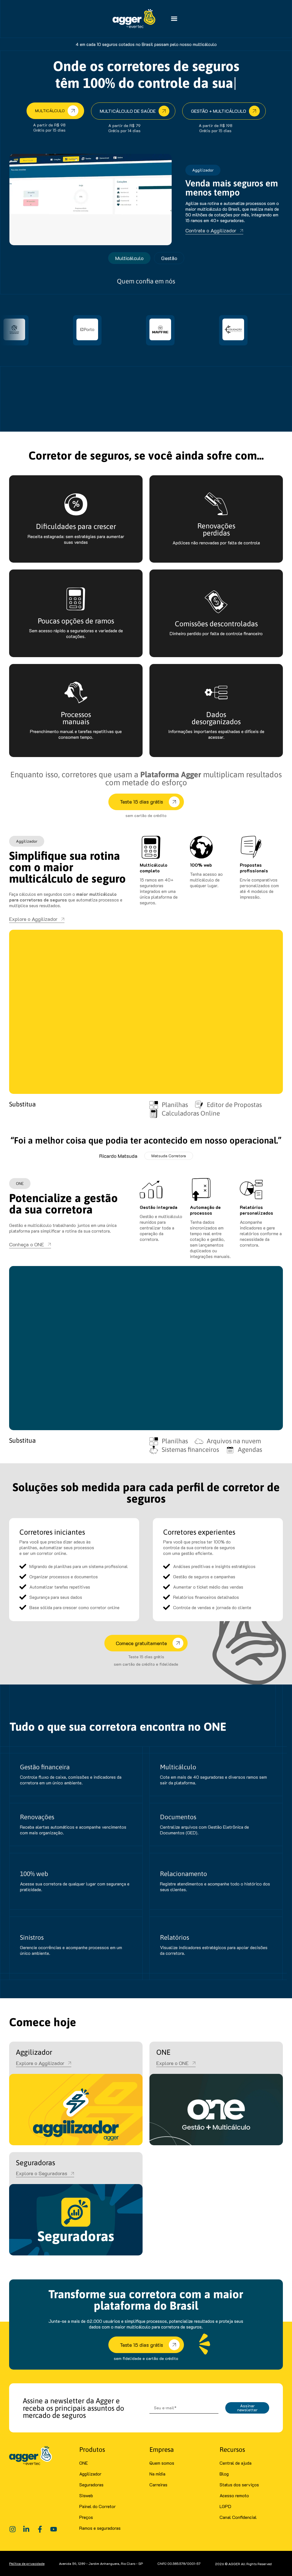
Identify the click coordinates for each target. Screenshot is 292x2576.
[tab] (129, 258)
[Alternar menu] (174, 19)
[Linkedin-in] (26, 2529)
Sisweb (86, 2495)
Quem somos (162, 2463)
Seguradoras (91, 2485)
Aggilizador (90, 2474)
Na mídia (157, 2474)
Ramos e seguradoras (100, 2528)
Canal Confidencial (238, 2517)
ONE (84, 2463)
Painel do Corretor (98, 2506)
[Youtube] (54, 2529)
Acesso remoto (234, 2495)
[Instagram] (13, 2529)
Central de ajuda (236, 2463)
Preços (86, 2517)
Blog (224, 2474)
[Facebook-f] (40, 2529)
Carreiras (158, 2485)
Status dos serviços (239, 2485)
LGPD (225, 2506)
